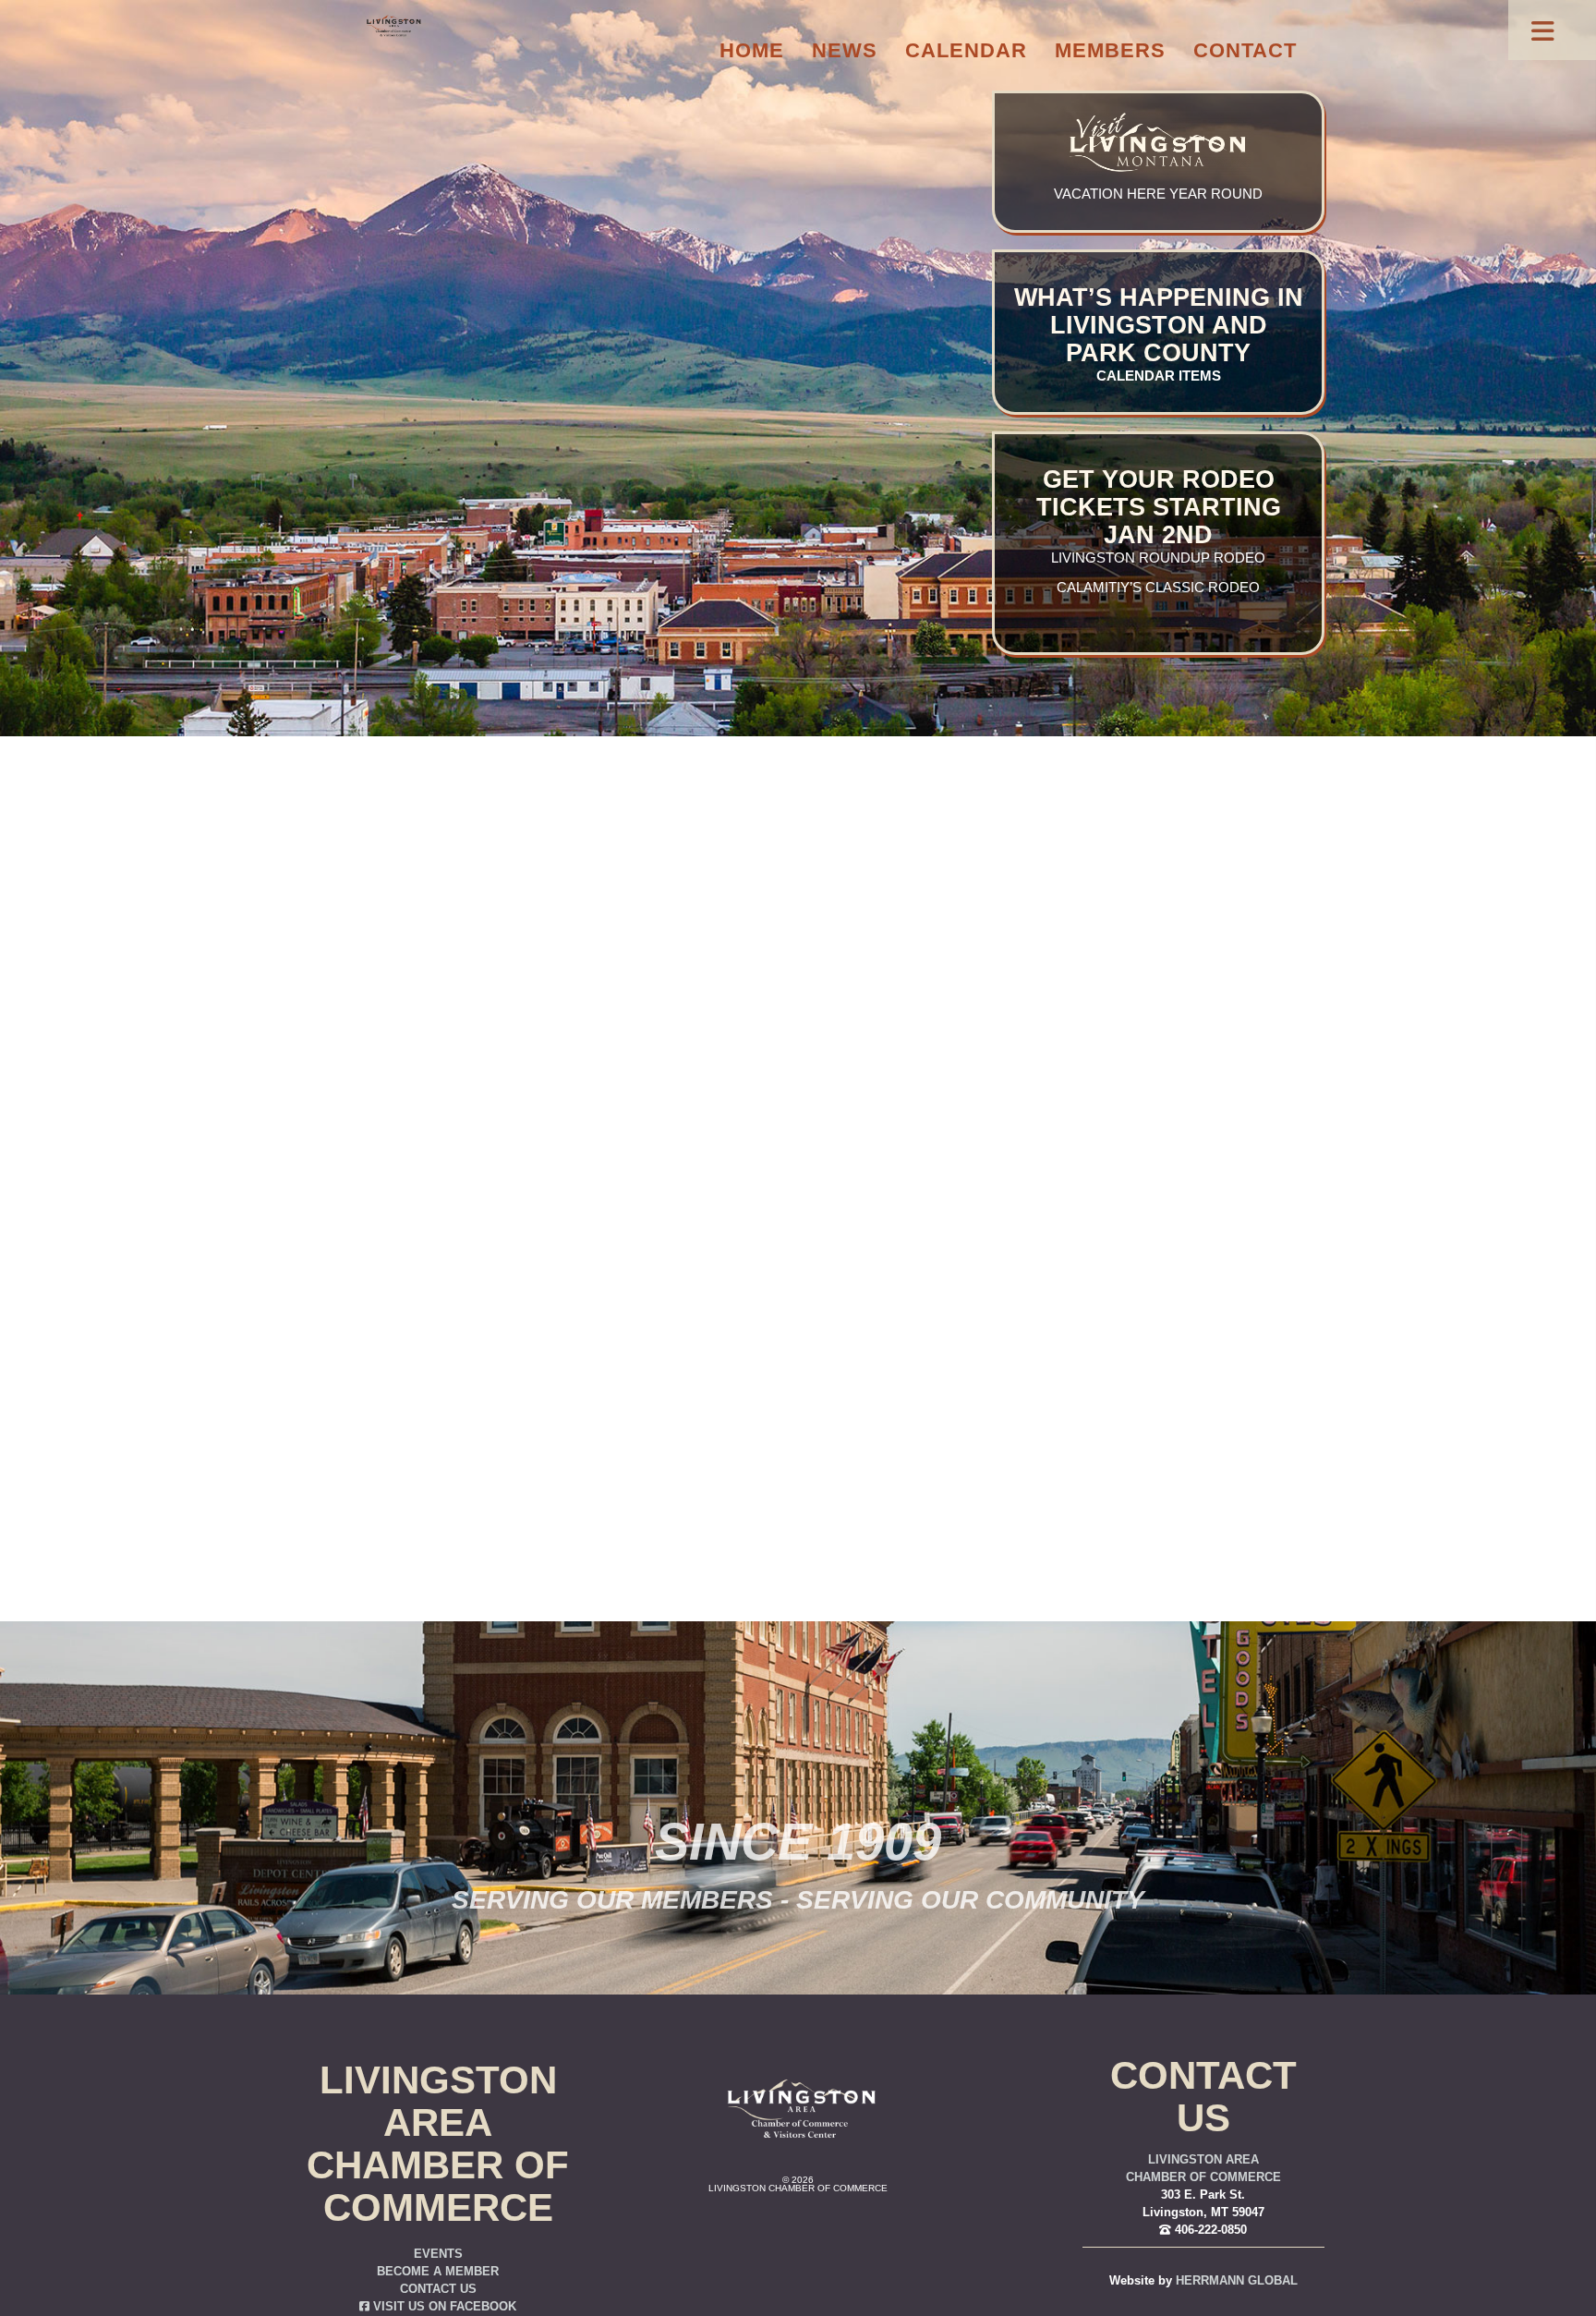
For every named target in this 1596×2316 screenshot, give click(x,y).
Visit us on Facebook (443, 2307)
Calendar (966, 50)
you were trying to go (899, 1156)
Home (752, 50)
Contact (1245, 50)
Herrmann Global (1237, 2281)
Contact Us (438, 2289)
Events (438, 2254)
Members (1110, 50)
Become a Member (438, 2272)
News (845, 50)
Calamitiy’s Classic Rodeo (1158, 588)
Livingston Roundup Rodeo (1158, 558)
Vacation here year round (1158, 194)
